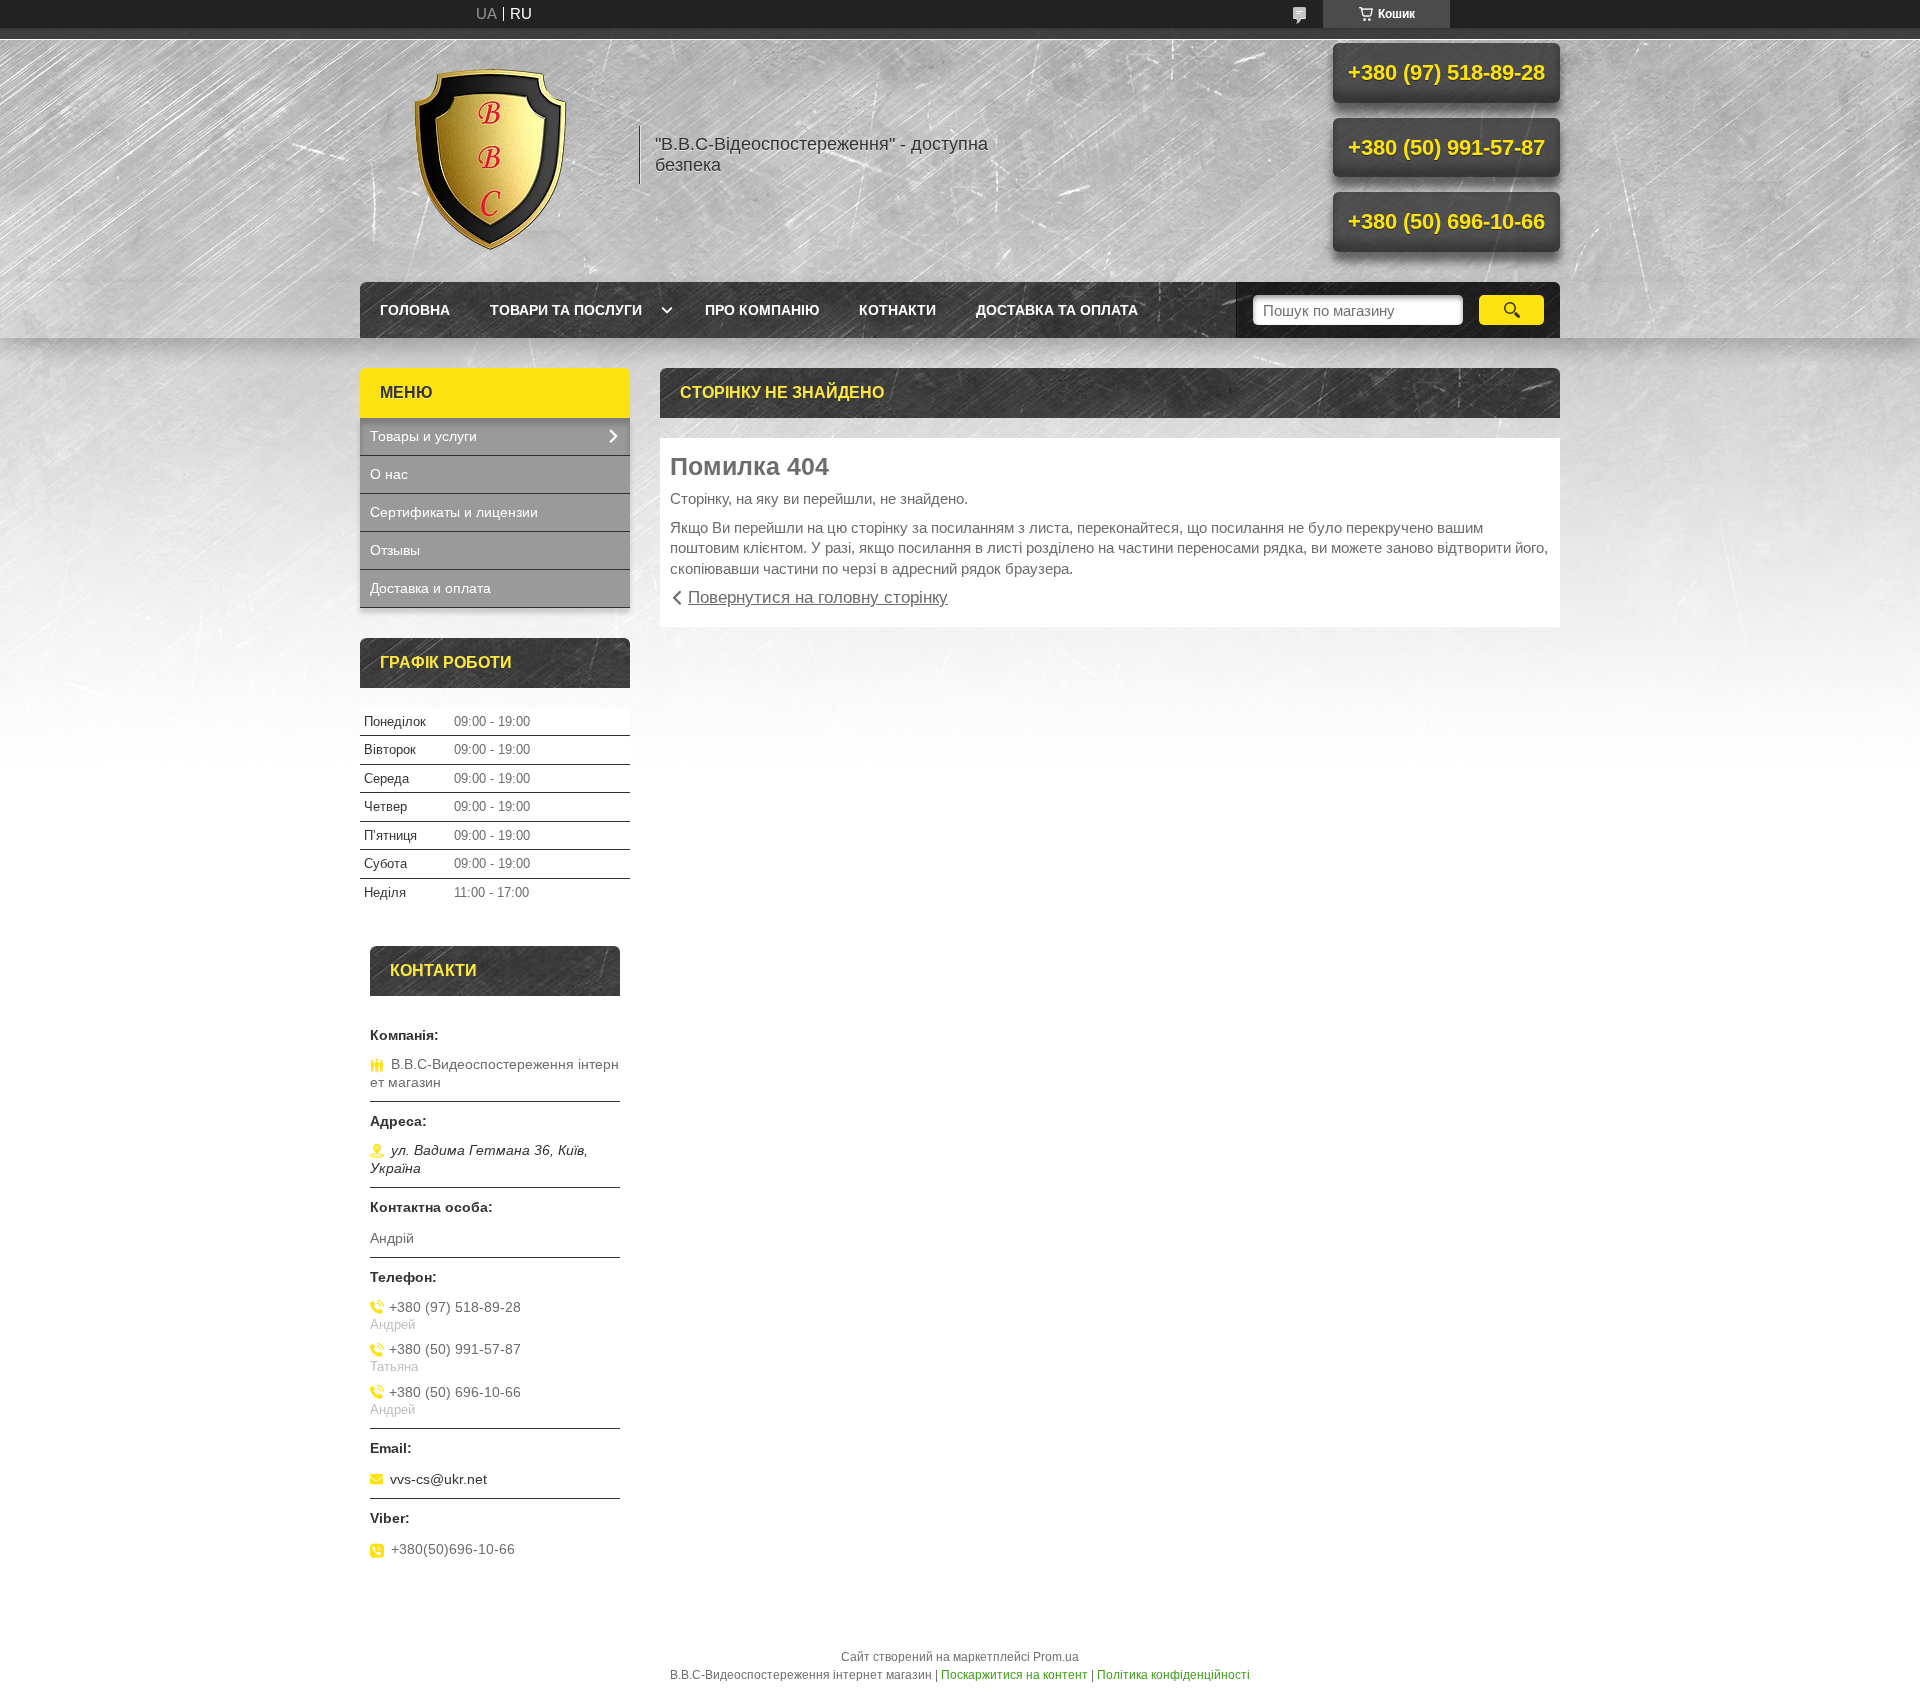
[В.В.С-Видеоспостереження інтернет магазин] (490, 155)
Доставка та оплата (1057, 310)
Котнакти (897, 310)
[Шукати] (1511, 310)
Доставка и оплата (430, 588)
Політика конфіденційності (1173, 1675)
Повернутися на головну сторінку (818, 597)
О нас (389, 474)
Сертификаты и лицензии (454, 512)
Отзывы (395, 550)
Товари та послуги (566, 310)
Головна (415, 310)
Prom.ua (1056, 1657)
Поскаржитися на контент (1014, 1675)
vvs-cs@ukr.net (438, 1479)
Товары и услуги (423, 436)
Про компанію (762, 310)
